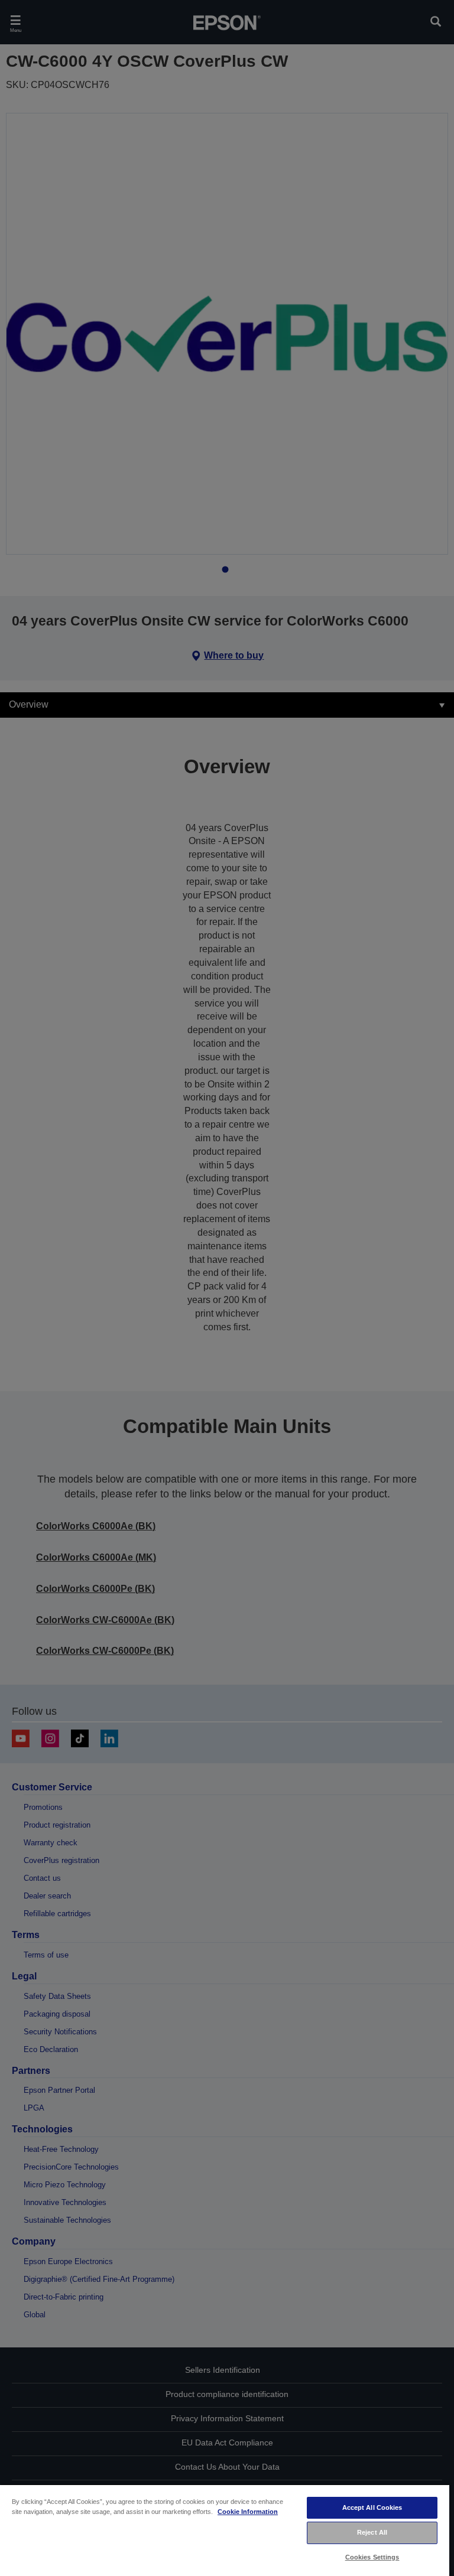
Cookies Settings (372, 2557)
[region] (225, 2530)
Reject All (372, 2532)
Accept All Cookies (372, 2507)
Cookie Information (248, 2512)
